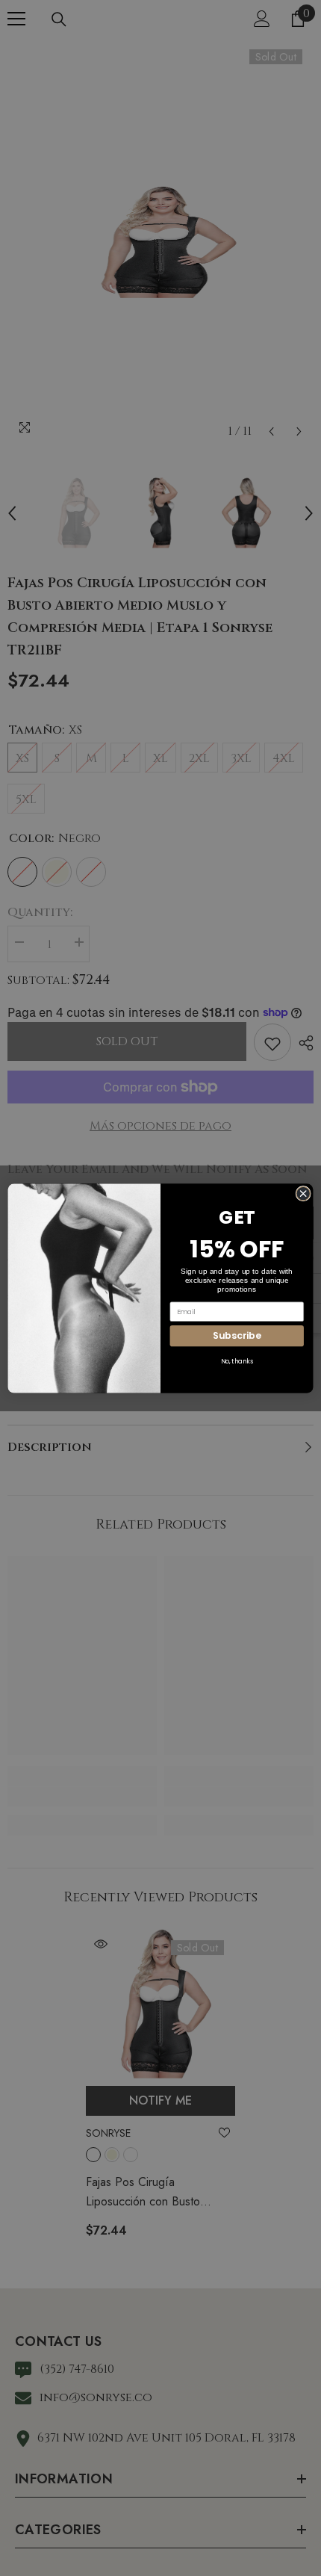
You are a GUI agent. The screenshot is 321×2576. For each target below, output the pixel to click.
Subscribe (237, 1335)
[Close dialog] (303, 1193)
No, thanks (237, 1361)
